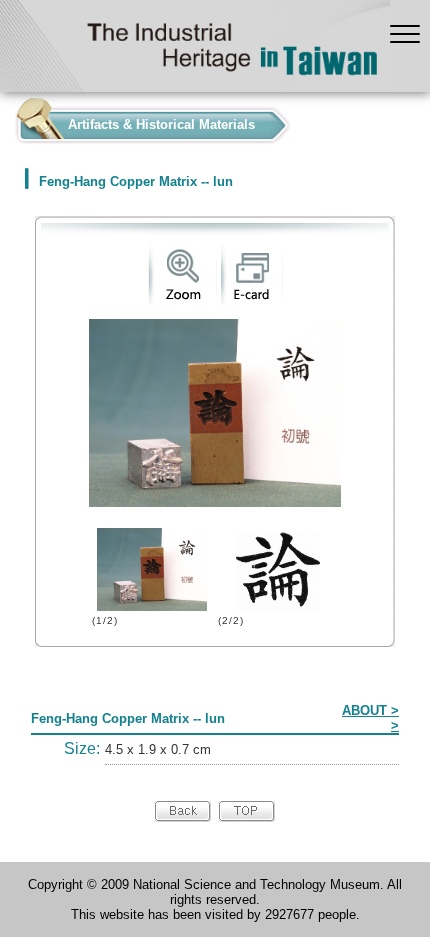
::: (6, 120)
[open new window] (182, 300)
